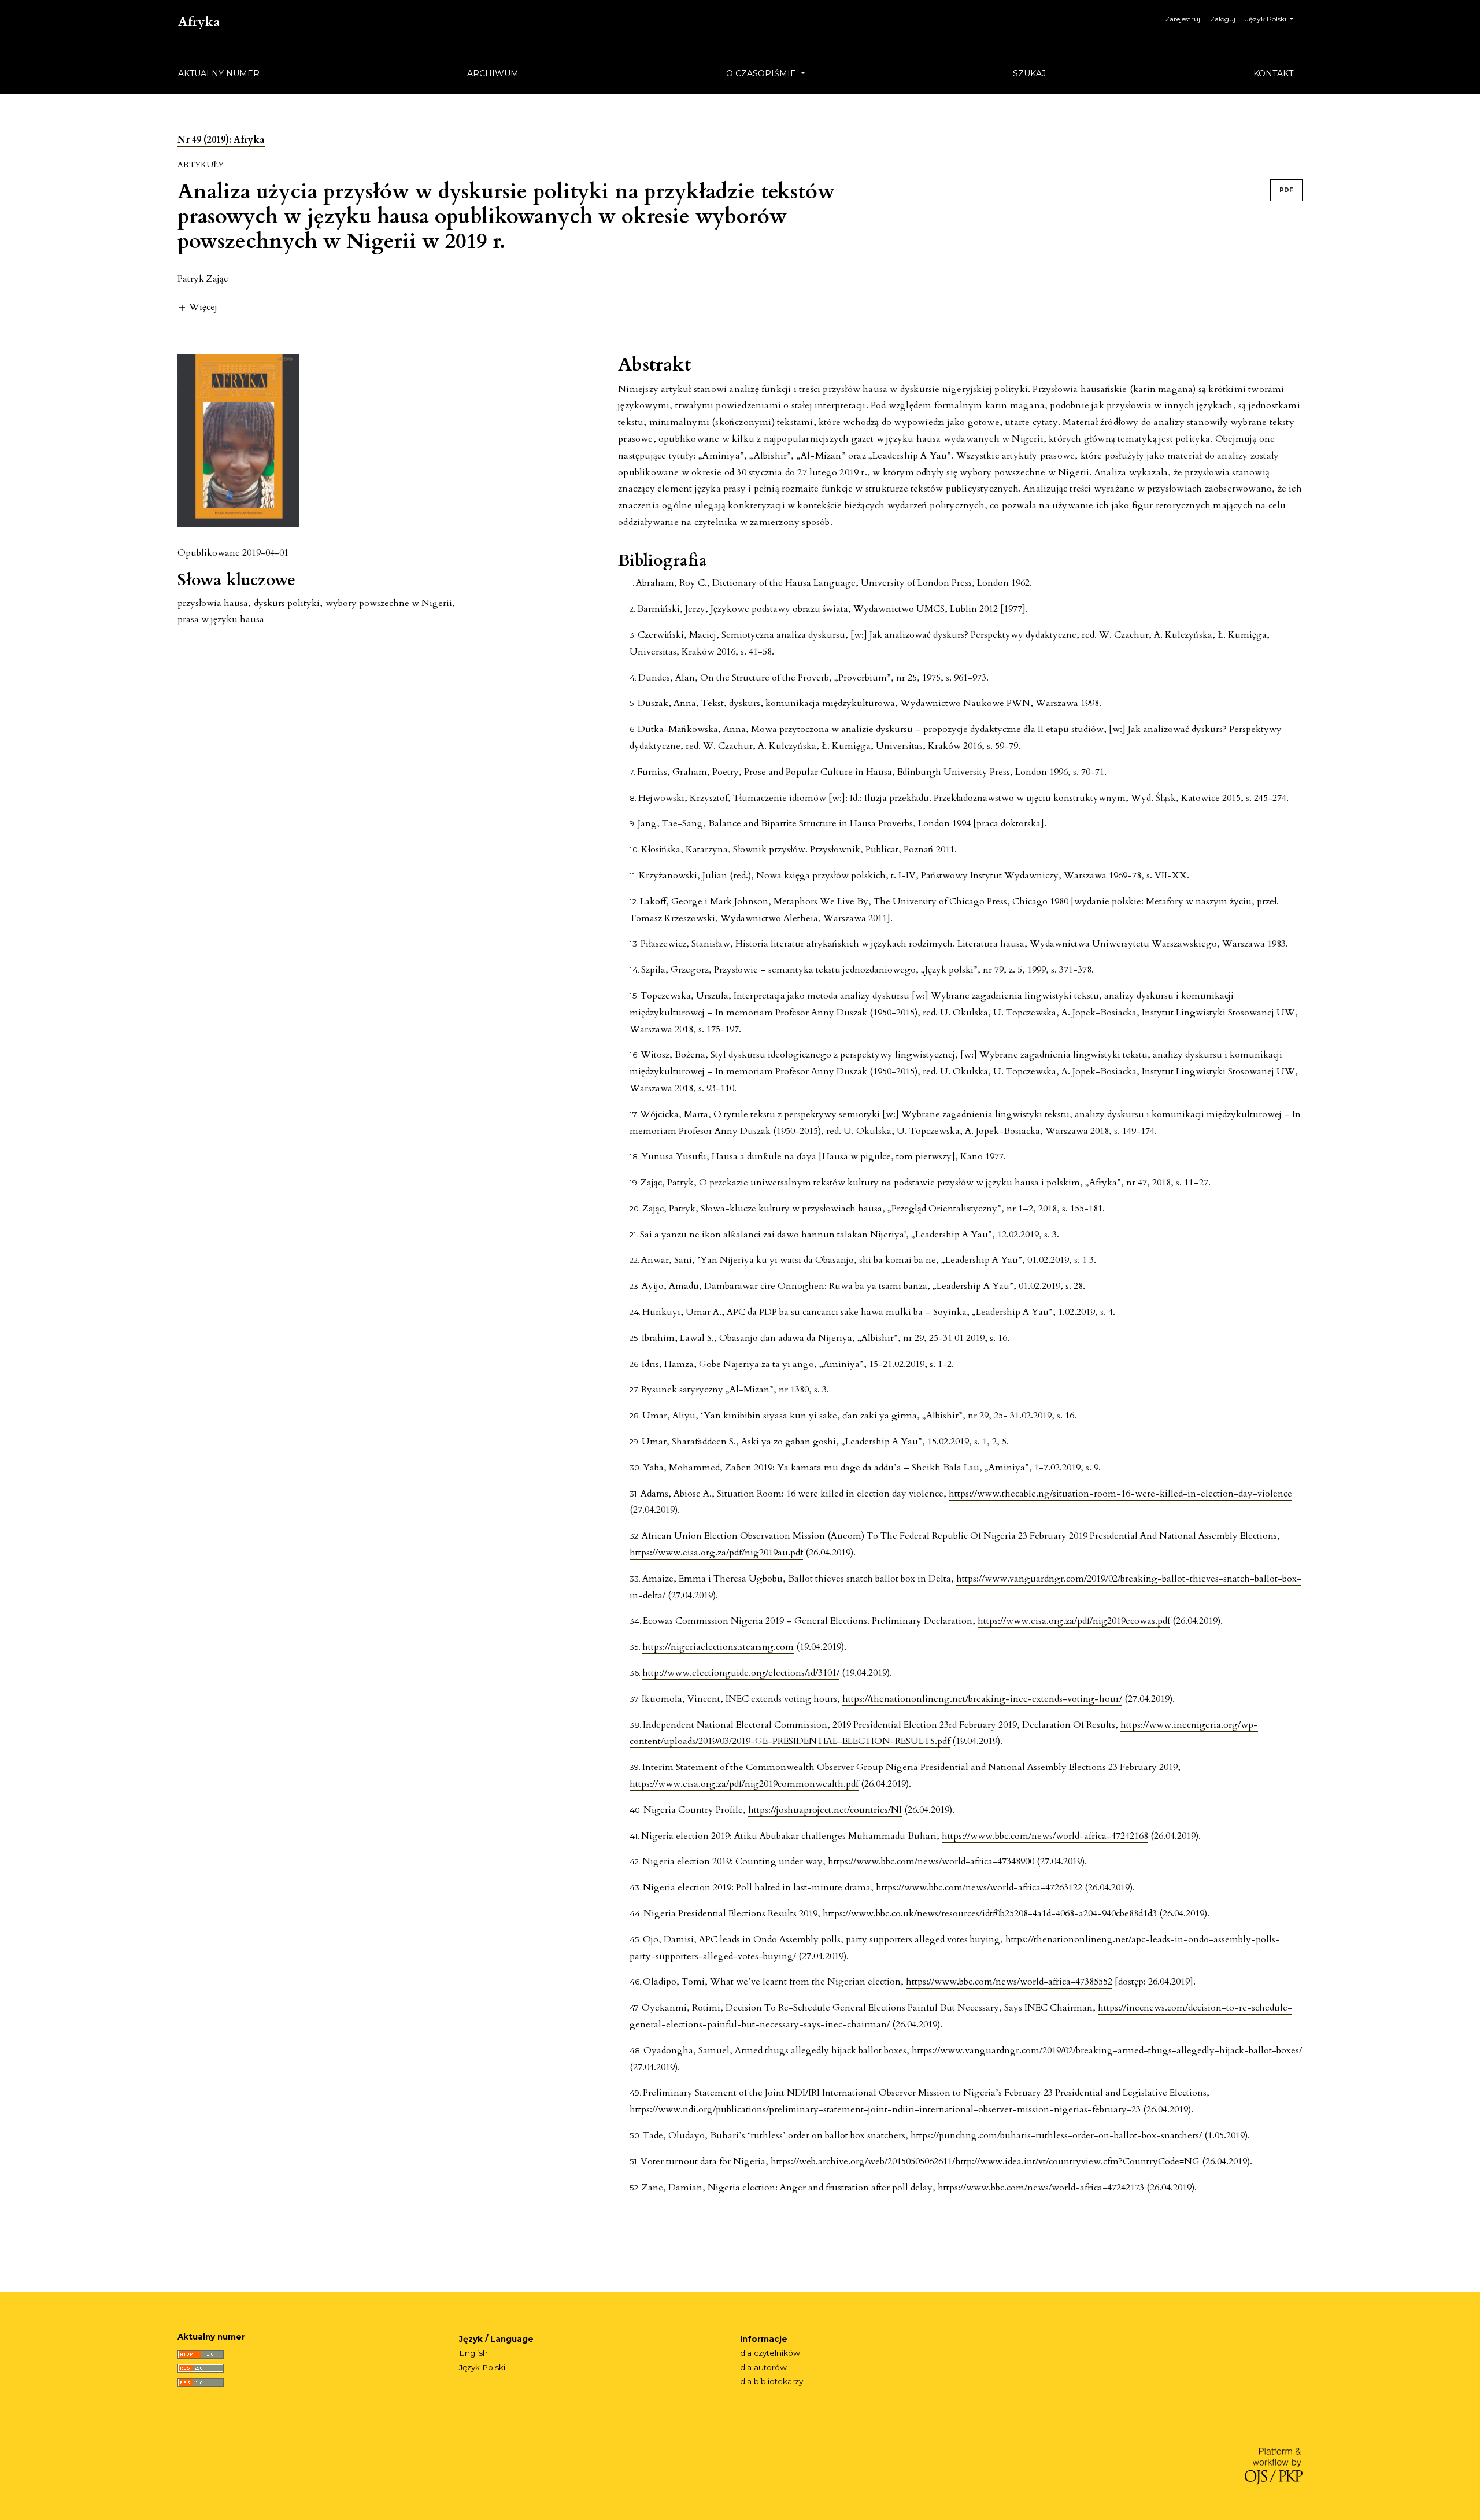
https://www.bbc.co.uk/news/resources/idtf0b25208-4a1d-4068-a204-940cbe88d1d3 (990, 1913)
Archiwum (493, 73)
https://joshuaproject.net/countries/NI (825, 1810)
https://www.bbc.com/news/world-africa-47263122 (979, 1887)
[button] (197, 307)
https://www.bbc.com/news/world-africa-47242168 (1045, 1836)
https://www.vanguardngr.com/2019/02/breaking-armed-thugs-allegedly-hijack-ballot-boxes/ (1107, 2050)
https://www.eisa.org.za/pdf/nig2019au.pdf (716, 1553)
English (473, 2353)
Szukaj (1029, 73)
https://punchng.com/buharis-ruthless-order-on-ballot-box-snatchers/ (1056, 2135)
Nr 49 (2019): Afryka (221, 140)
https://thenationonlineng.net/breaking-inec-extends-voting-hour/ (982, 1699)
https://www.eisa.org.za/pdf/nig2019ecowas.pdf (1074, 1621)
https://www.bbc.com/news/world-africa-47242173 (1041, 2188)
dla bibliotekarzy (772, 2381)
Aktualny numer (219, 73)
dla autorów (763, 2367)
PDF (1286, 190)
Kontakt (1273, 73)
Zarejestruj (1183, 19)
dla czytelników (770, 2353)
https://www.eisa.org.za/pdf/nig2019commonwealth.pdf (744, 1784)
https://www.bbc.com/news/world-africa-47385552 (1009, 1982)
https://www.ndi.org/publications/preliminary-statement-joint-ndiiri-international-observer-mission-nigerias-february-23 (885, 2109)
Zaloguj (1223, 19)
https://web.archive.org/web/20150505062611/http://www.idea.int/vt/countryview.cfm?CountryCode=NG (985, 2161)
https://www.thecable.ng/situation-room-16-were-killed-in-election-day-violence (1120, 1494)
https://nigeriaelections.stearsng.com (718, 1647)
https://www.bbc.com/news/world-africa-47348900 (931, 1861)
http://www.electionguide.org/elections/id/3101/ (741, 1673)
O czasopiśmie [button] (762, 73)
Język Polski (482, 2367)
